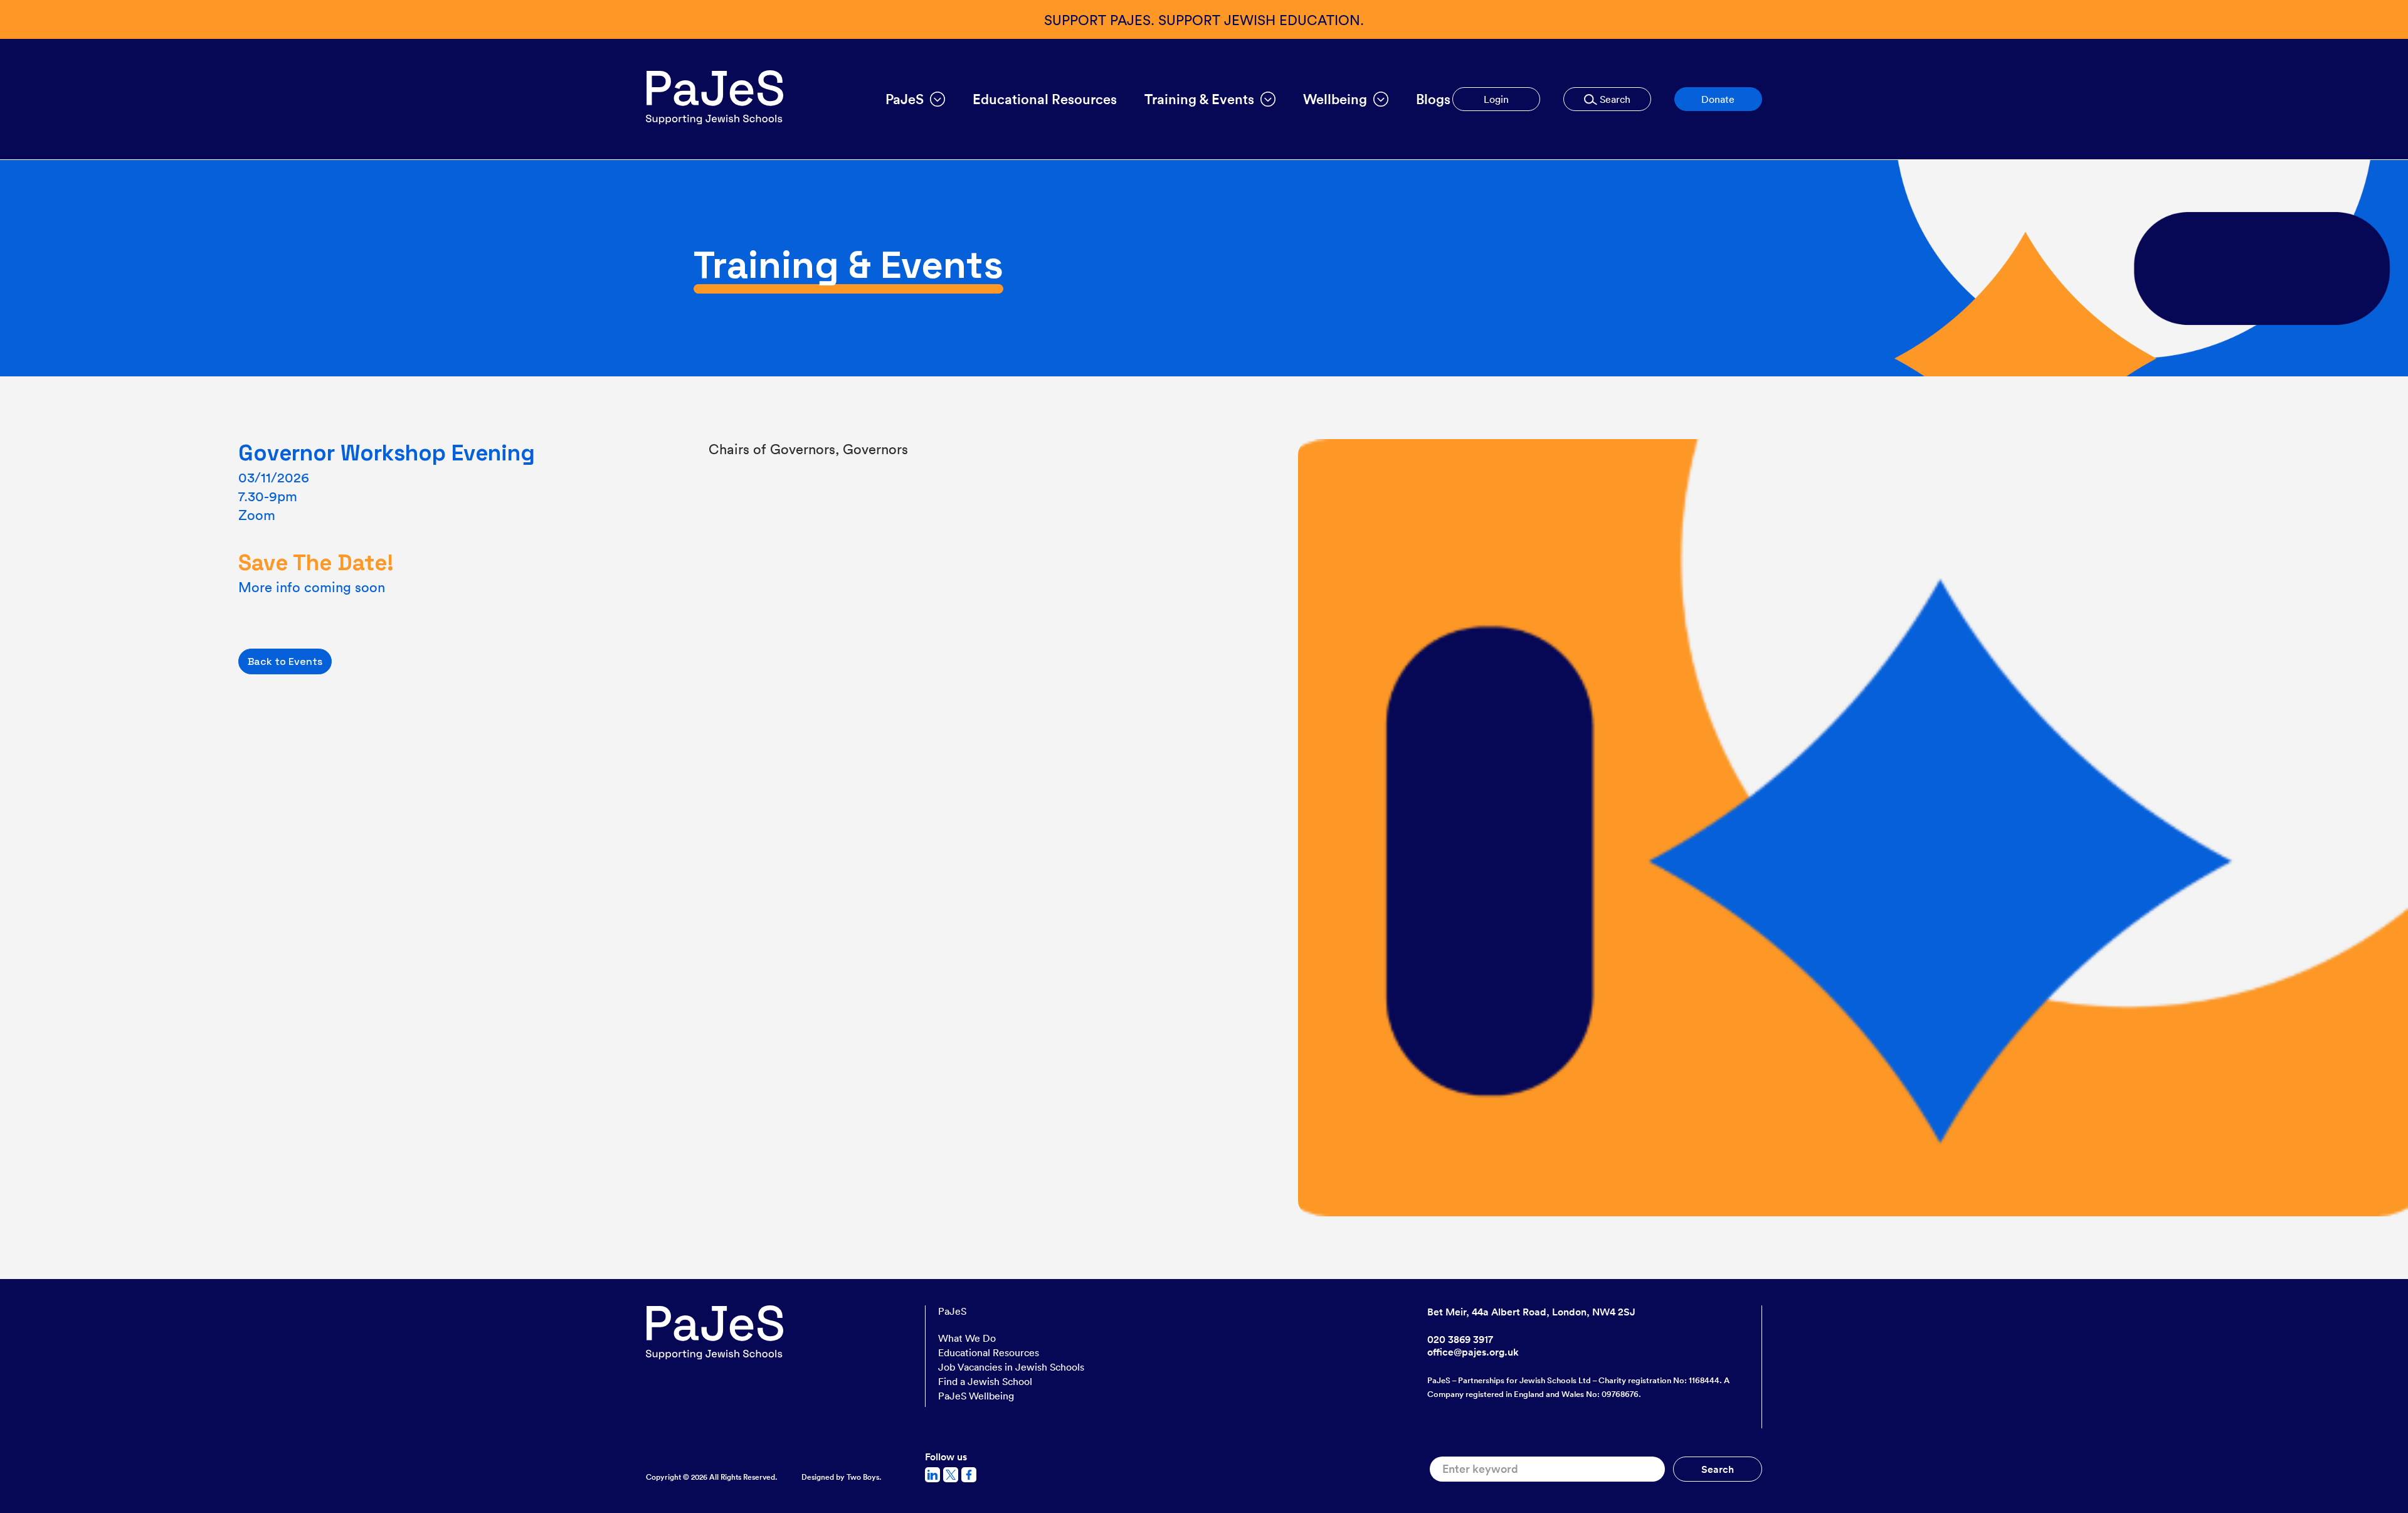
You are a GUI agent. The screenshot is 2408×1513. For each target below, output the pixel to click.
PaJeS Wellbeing (976, 1396)
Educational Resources (1045, 99)
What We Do (967, 1338)
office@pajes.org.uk (1473, 1352)
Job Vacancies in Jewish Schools (1011, 1367)
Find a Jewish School (985, 1381)
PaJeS (952, 1311)
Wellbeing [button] (1335, 99)
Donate (1718, 99)
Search (1614, 99)
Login (1496, 99)
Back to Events (285, 661)
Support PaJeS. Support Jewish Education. (1204, 19)
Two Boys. (864, 1477)
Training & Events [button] (1199, 99)
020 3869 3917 (1460, 1339)
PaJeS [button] (905, 99)
